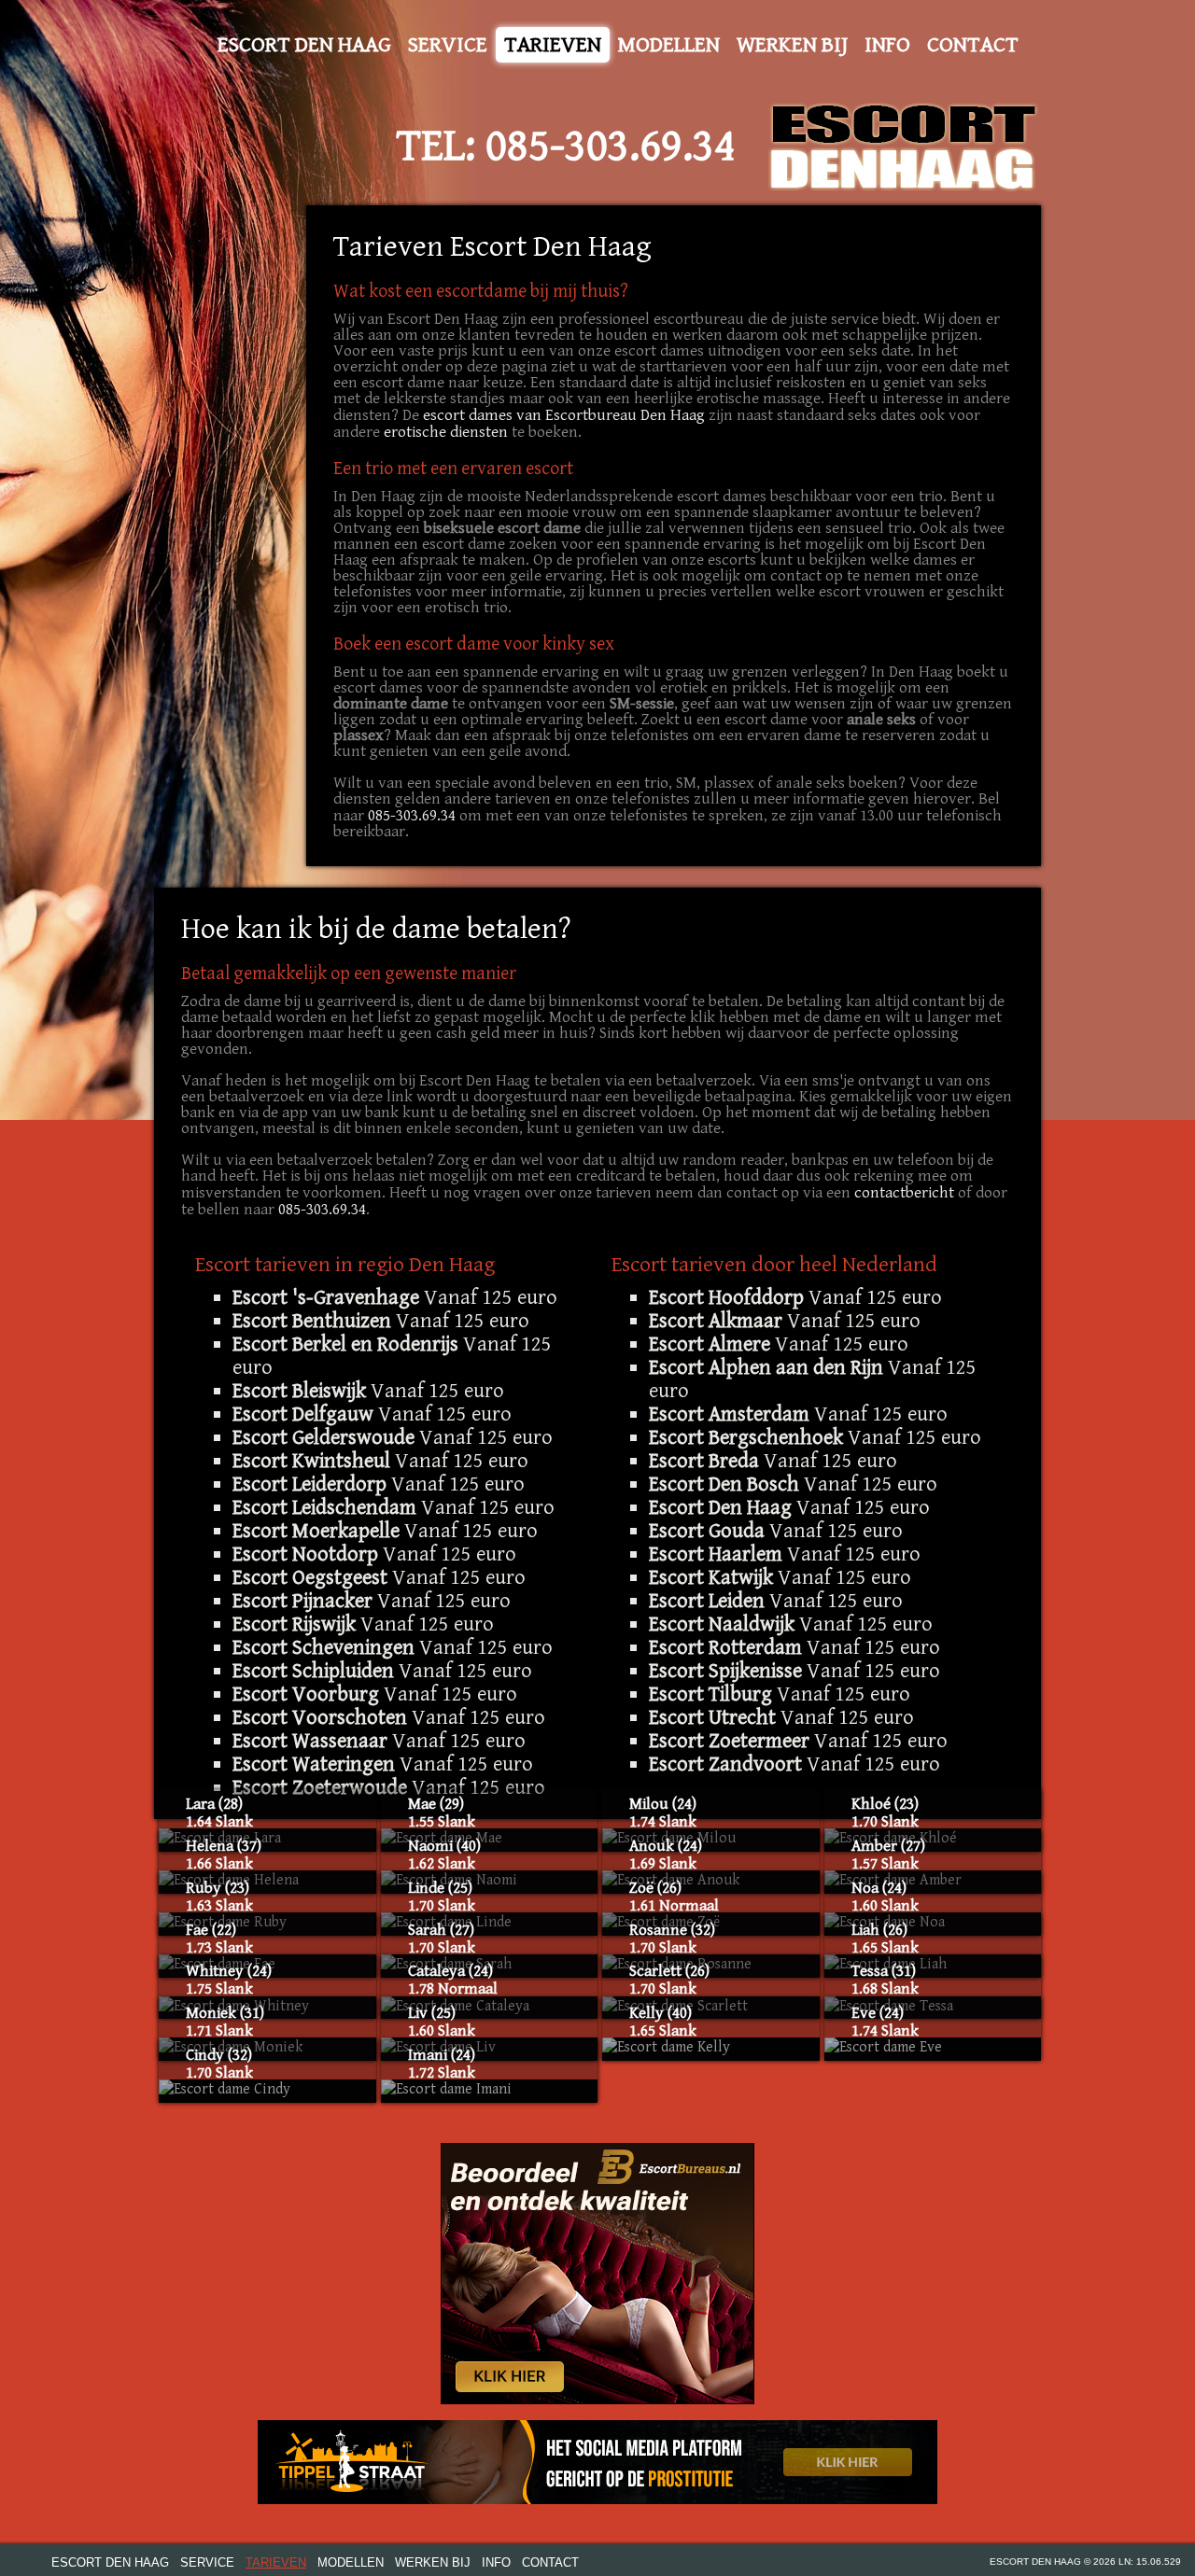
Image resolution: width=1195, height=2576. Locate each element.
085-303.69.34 (611, 147)
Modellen (669, 45)
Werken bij (792, 45)
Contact (973, 45)
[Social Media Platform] (597, 2462)
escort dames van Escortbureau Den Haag (564, 415)
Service (448, 45)
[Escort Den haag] (904, 147)
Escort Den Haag (304, 45)
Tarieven (553, 45)
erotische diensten (446, 432)
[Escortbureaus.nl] (597, 2273)
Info (887, 45)
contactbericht (906, 1193)
